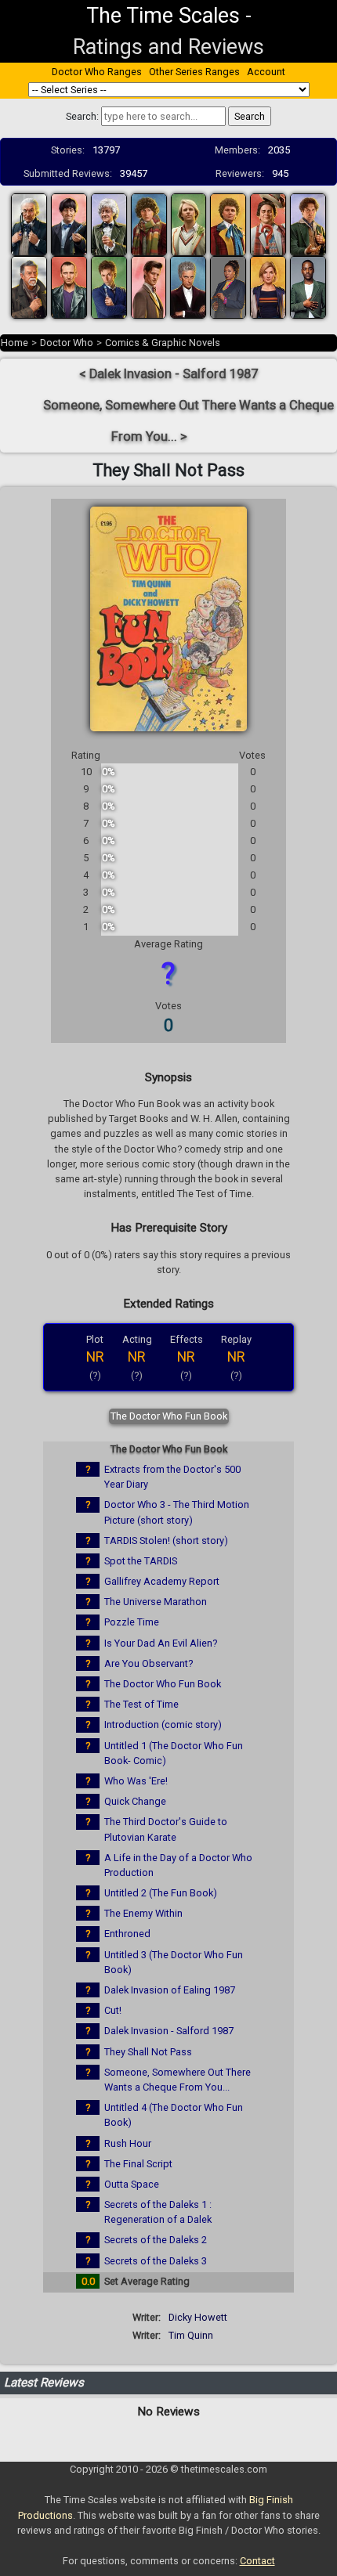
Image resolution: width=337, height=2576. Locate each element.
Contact (257, 2561)
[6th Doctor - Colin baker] (228, 224)
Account (266, 72)
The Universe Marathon (156, 1602)
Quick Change (135, 1801)
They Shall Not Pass (148, 2052)
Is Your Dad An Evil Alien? (161, 1643)
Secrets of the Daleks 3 (156, 2261)
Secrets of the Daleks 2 (156, 2240)
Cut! (113, 2010)
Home (14, 343)
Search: (82, 116)
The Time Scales (163, 16)
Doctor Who (67, 343)
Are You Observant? (149, 1663)
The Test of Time (141, 1704)
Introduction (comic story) (163, 1725)
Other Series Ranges (194, 72)
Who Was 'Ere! (136, 1781)
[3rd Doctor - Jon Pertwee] (109, 224)
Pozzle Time (132, 1622)
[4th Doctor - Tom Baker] (149, 224)
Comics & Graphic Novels (163, 343)
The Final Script (138, 2164)
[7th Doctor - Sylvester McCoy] (268, 224)
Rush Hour (128, 2143)
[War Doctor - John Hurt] (29, 286)
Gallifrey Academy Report (162, 1581)
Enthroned (127, 1934)
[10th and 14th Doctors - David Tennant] (109, 286)
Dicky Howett (198, 2317)
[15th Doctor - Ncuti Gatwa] (308, 286)
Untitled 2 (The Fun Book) (161, 1893)
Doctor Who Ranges (97, 72)
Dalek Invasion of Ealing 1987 (170, 1990)
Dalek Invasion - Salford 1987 (169, 2031)
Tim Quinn (191, 2335)
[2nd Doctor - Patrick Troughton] (69, 224)
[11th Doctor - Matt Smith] (149, 286)
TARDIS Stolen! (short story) (166, 1541)
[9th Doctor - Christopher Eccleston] (69, 286)
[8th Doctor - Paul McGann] (308, 224)
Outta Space (132, 2184)
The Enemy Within (143, 1913)
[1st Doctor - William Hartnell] (29, 224)
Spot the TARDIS (141, 1561)
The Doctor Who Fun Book (169, 1416)
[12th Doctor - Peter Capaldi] (188, 286)
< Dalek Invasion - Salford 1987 (168, 374)
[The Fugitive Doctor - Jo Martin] (228, 286)
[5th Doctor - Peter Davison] (189, 224)
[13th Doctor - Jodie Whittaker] (268, 286)
